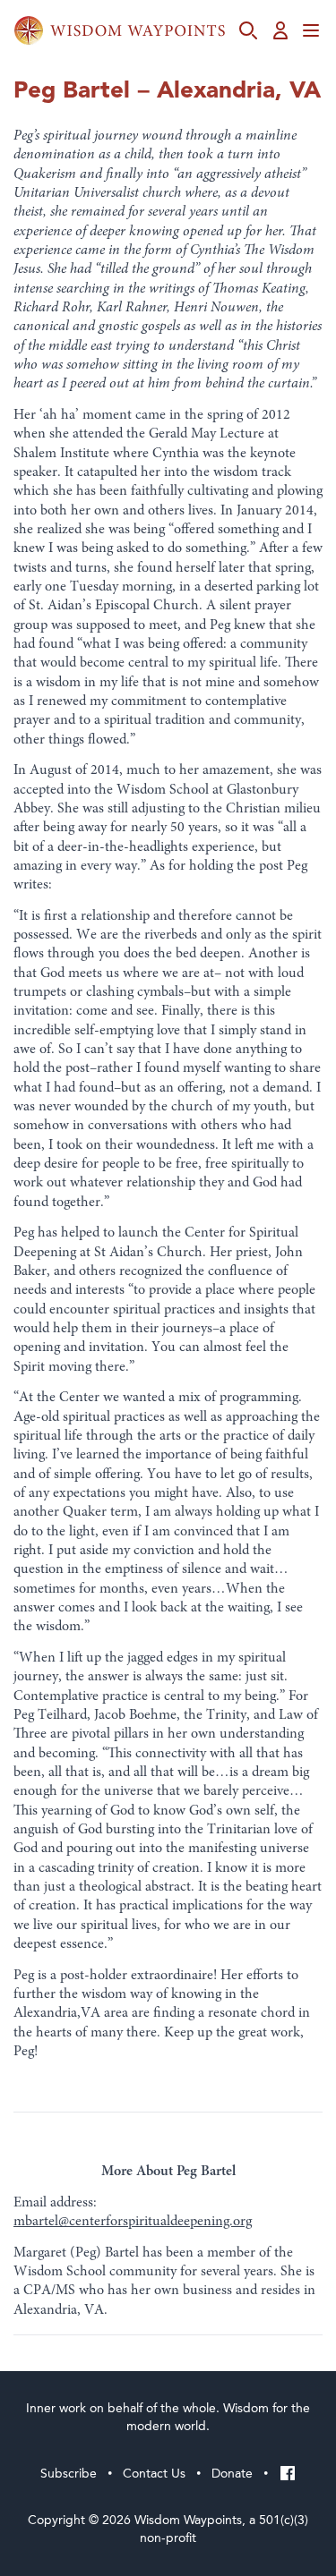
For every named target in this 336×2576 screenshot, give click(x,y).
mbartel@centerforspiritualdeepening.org (133, 2222)
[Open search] (248, 30)
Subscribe (69, 2474)
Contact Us (154, 2474)
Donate (232, 2474)
